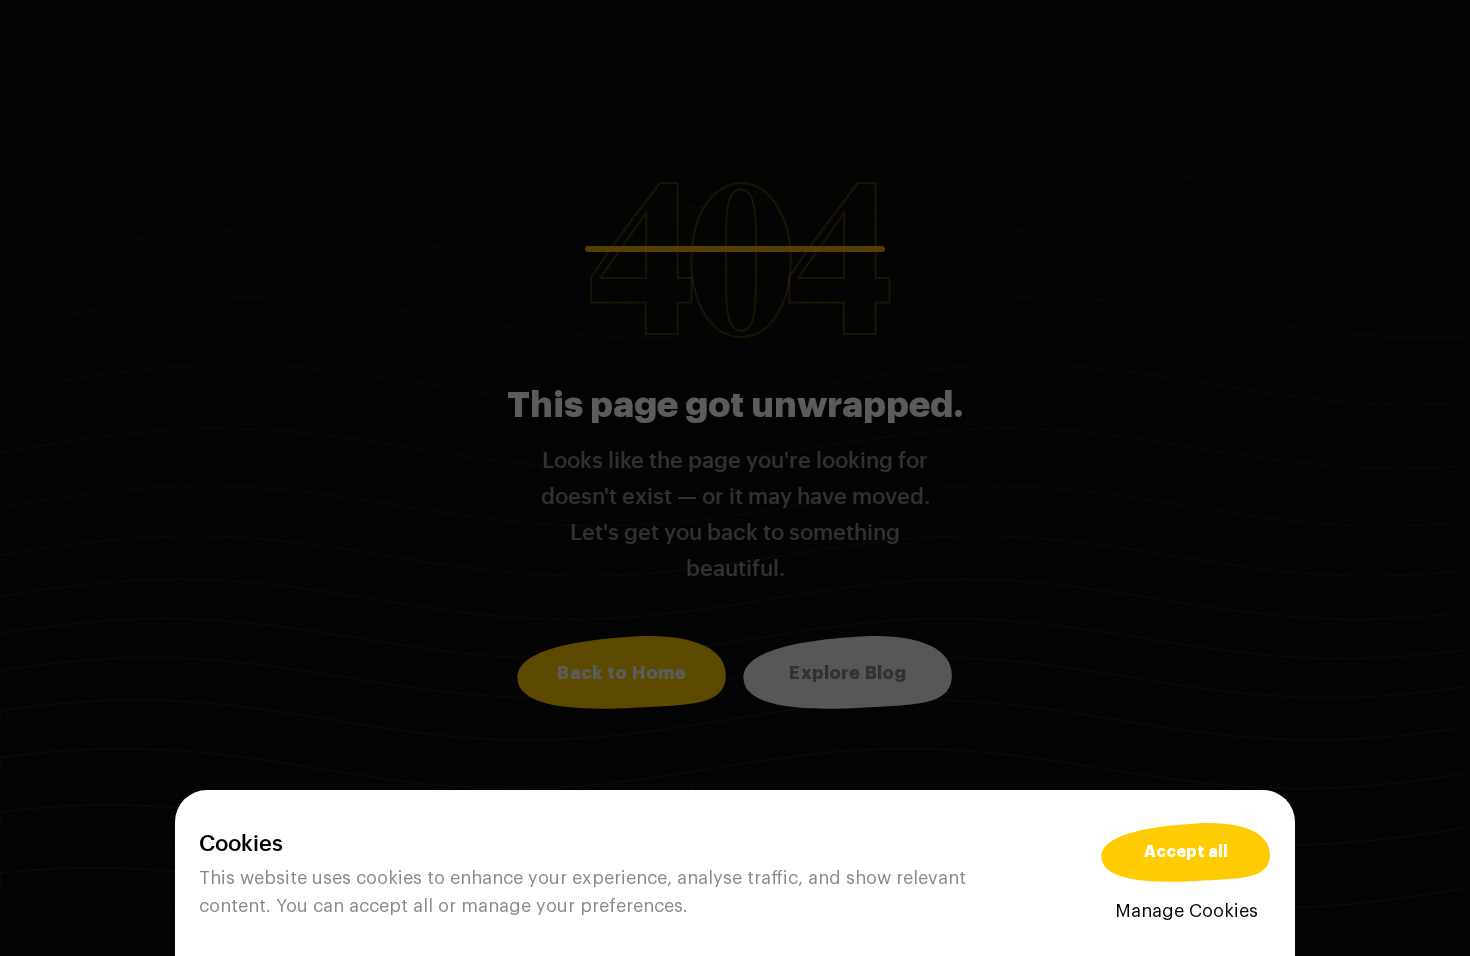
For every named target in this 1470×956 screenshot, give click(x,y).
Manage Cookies (1186, 911)
